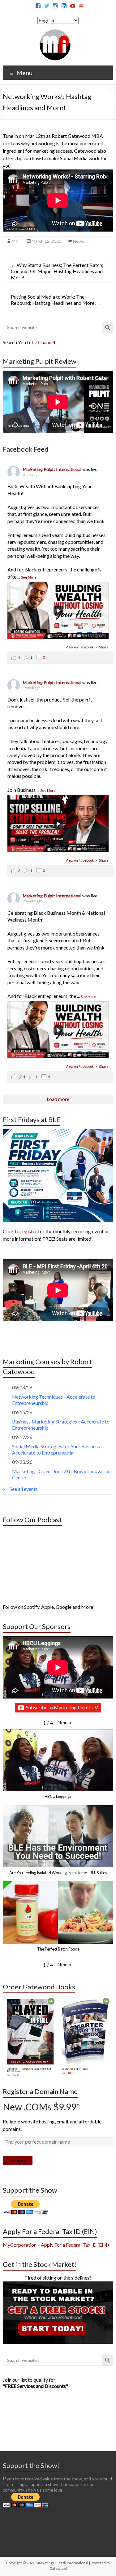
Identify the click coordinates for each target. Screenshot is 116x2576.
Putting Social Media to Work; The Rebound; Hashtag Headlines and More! (56, 300)
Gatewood (58, 2568)
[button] (64, 1722)
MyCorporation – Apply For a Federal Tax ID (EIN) (56, 2245)
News (79, 241)
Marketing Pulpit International (53, 469)
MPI (16, 241)
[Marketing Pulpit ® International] (55, 32)
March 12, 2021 (46, 241)
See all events (24, 1489)
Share (104, 647)
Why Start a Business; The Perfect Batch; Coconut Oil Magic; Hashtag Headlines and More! (57, 271)
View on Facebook (80, 647)
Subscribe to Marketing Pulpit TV (62, 1707)
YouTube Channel (37, 342)
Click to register (20, 1231)
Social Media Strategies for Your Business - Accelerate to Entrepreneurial (57, 1449)
